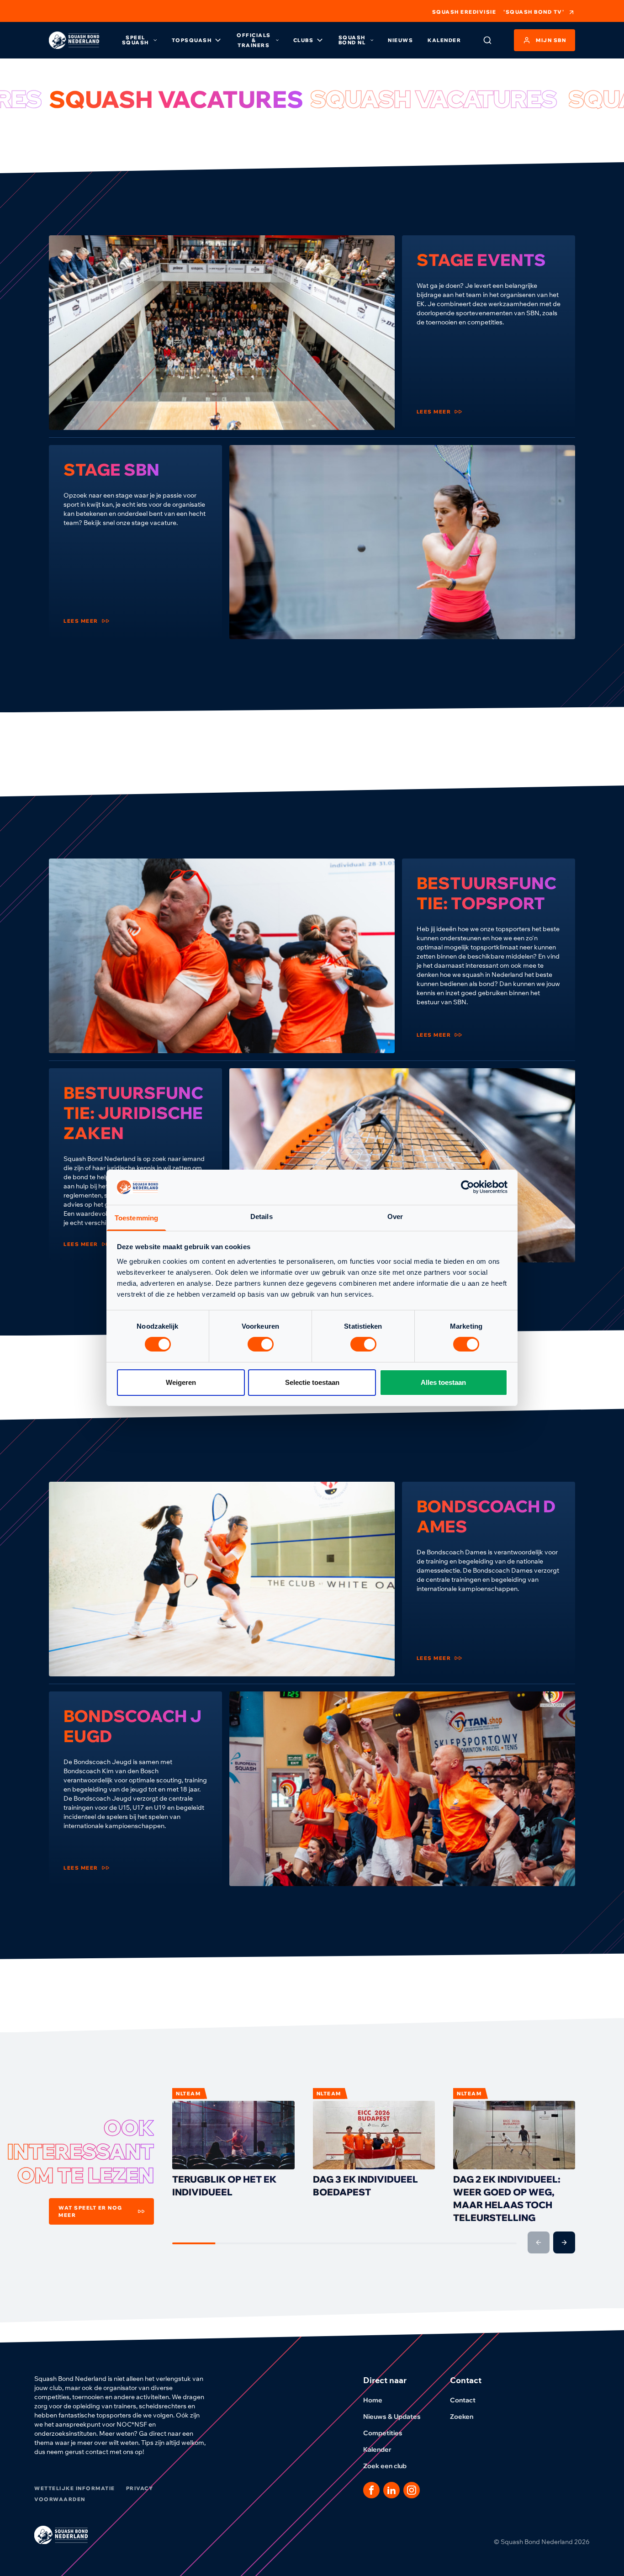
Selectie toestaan (312, 1382)
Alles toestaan (443, 1382)
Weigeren (181, 1382)
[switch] (261, 1344)
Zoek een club (385, 2466)
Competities (383, 2433)
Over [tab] (395, 1216)
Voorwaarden (60, 2499)
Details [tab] (262, 1216)
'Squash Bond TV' (534, 12)
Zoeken (462, 2417)
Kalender (444, 40)
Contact (463, 2400)
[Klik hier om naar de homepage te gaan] (74, 40)
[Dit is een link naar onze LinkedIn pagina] (391, 2490)
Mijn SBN (551, 40)
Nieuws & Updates (392, 2417)
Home (373, 2400)
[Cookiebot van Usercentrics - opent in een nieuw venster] (468, 1187)
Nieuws (400, 40)
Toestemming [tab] (136, 1218)
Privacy (140, 2488)
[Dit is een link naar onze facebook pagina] (371, 2490)
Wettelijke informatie (75, 2488)
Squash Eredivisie (464, 12)
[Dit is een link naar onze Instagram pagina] (412, 2490)
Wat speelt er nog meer (90, 2211)
